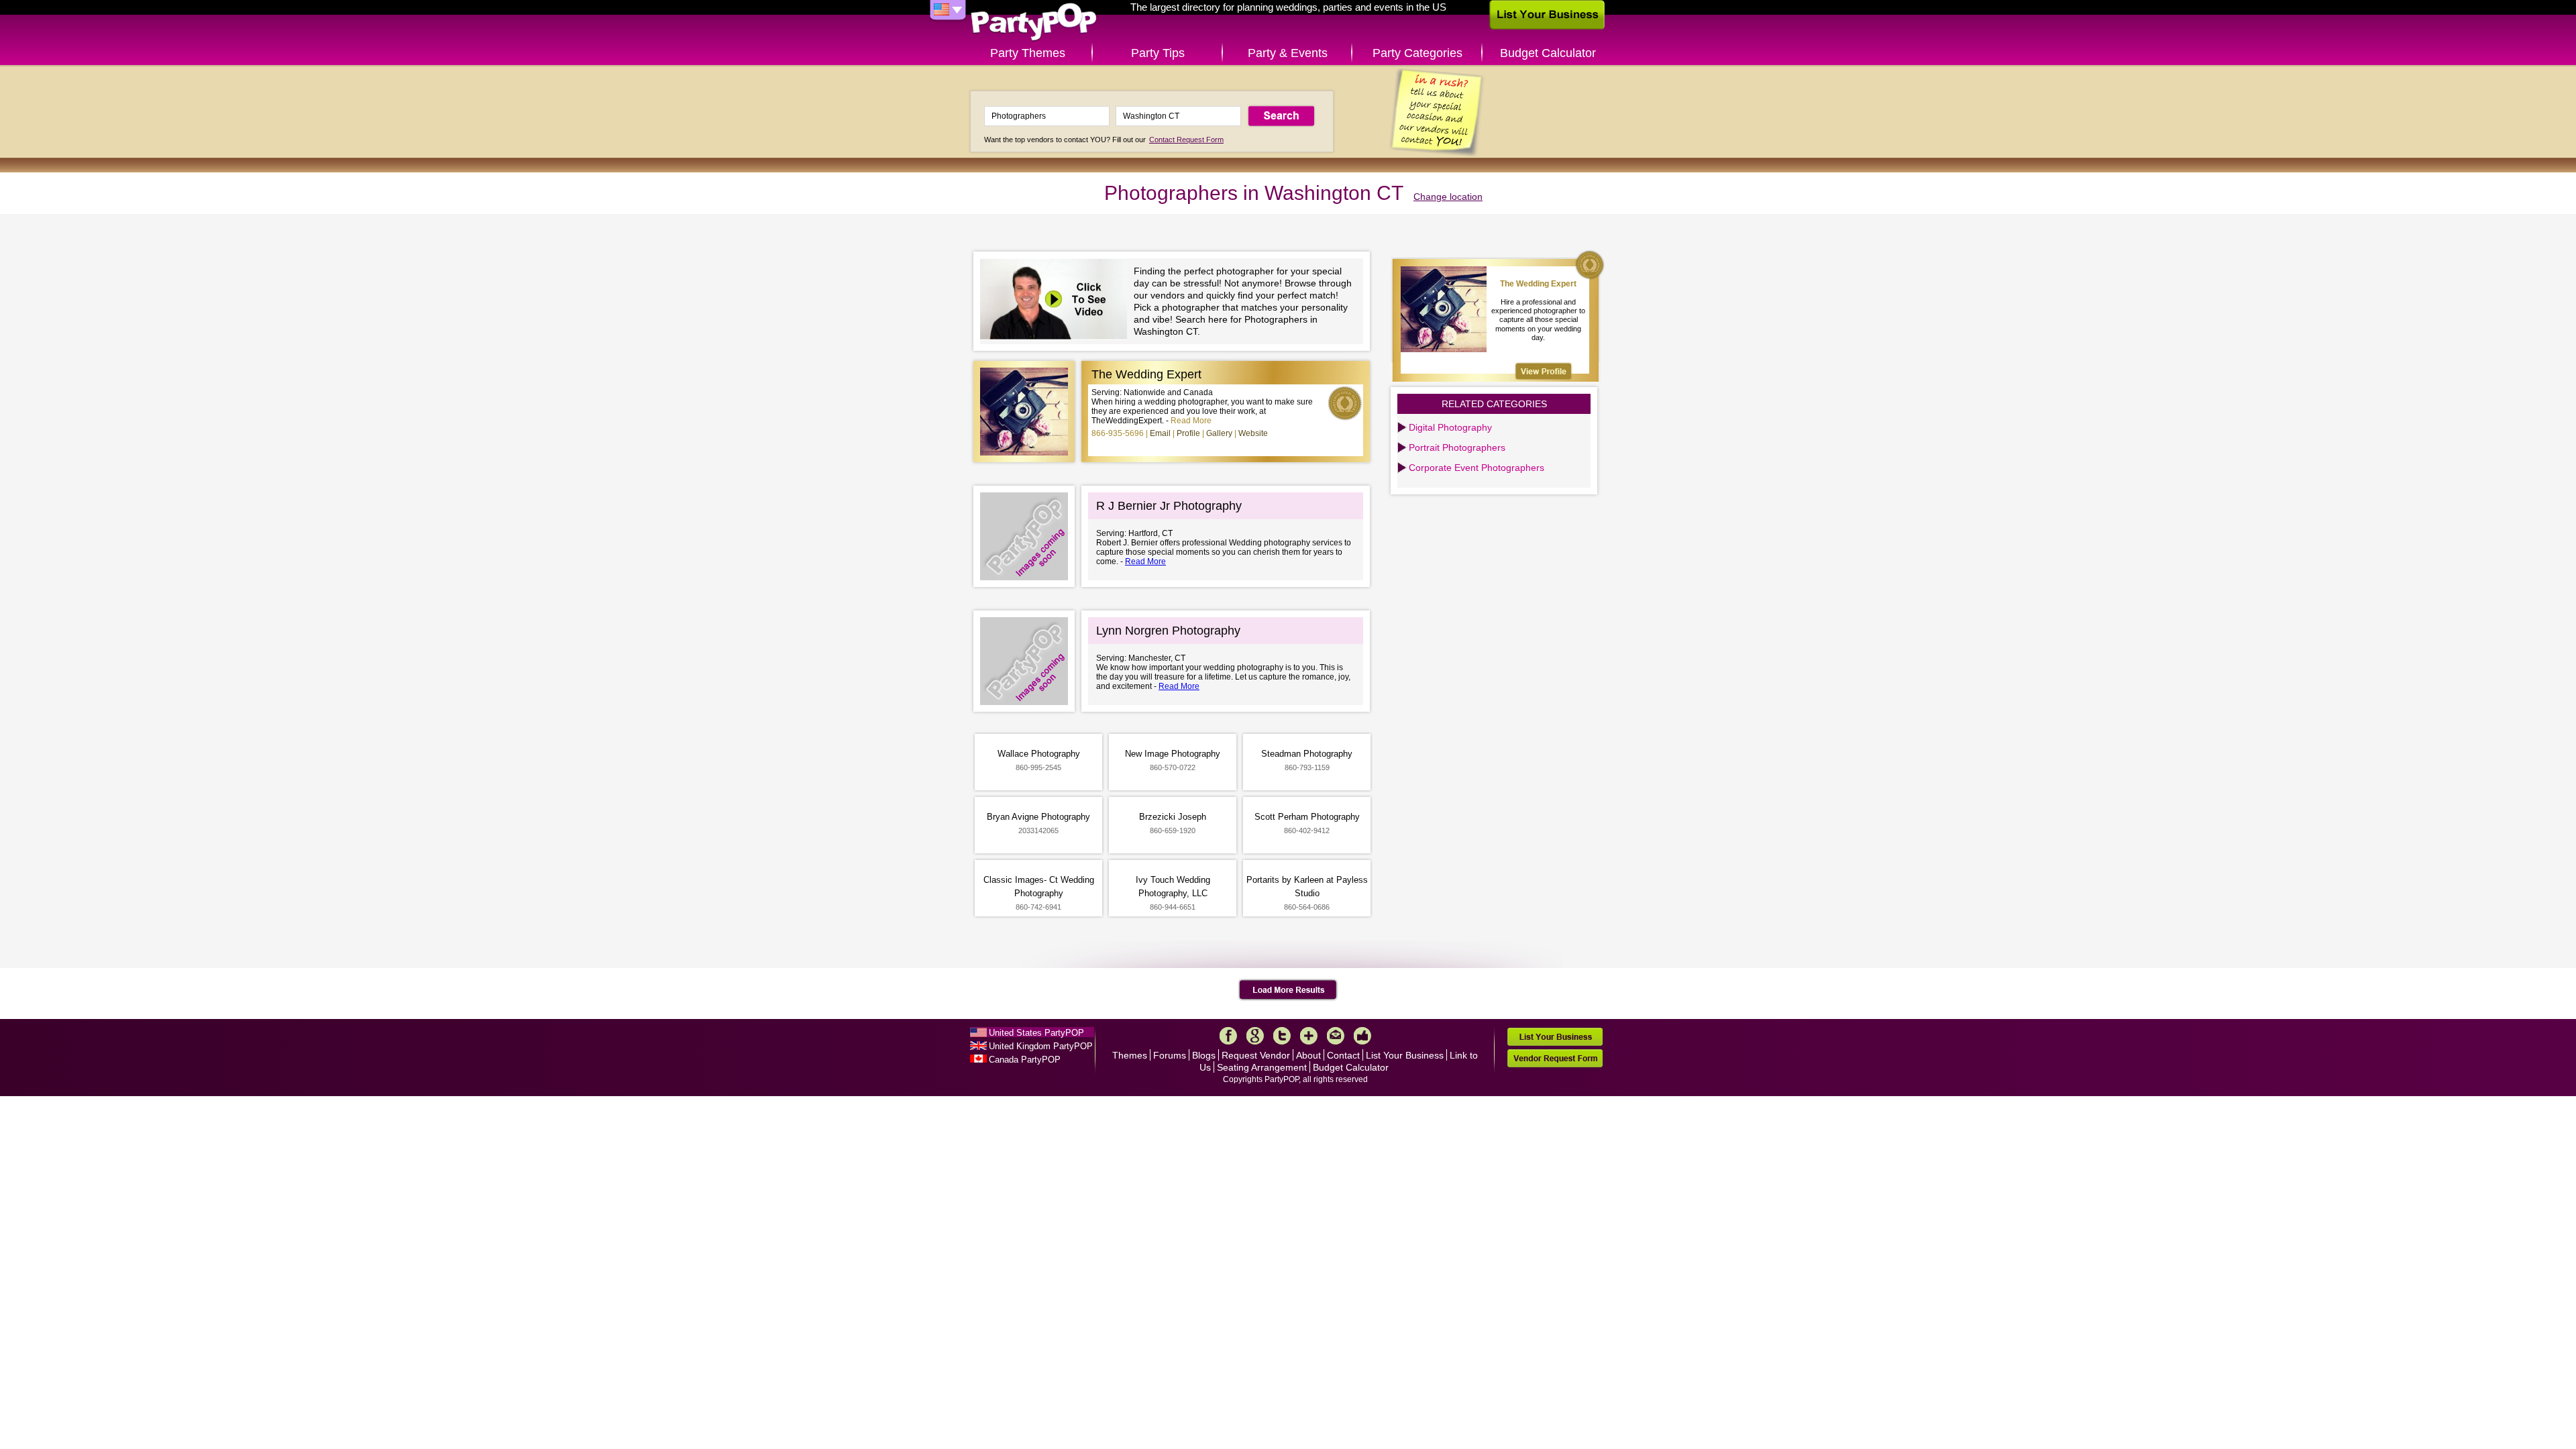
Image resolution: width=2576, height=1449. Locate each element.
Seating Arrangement (1262, 1067)
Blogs (1204, 1055)
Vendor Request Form (1555, 1058)
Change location (1448, 197)
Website (1253, 433)
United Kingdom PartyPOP (1041, 1046)
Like (1362, 1036)
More (1309, 1036)
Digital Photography (1450, 427)
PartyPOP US (1034, 22)
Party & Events (1288, 53)
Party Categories (1417, 53)
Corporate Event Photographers (1477, 468)
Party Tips (1158, 53)
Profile (1188, 433)
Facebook (1228, 1036)
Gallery (1219, 433)
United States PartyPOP (1036, 1033)
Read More (1191, 421)
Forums (1170, 1055)
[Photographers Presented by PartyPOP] (1057, 301)
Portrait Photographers (1457, 447)
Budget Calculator (1548, 53)
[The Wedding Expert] (1544, 371)
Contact (1343, 1055)
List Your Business (1405, 1055)
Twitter (1282, 1036)
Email (1160, 433)
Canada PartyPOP (1025, 1060)
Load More (1288, 990)
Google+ (1255, 1036)
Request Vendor (1256, 1055)
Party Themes (1028, 53)
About (1308, 1055)
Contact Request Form (1186, 140)
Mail (1336, 1036)
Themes (1130, 1055)
